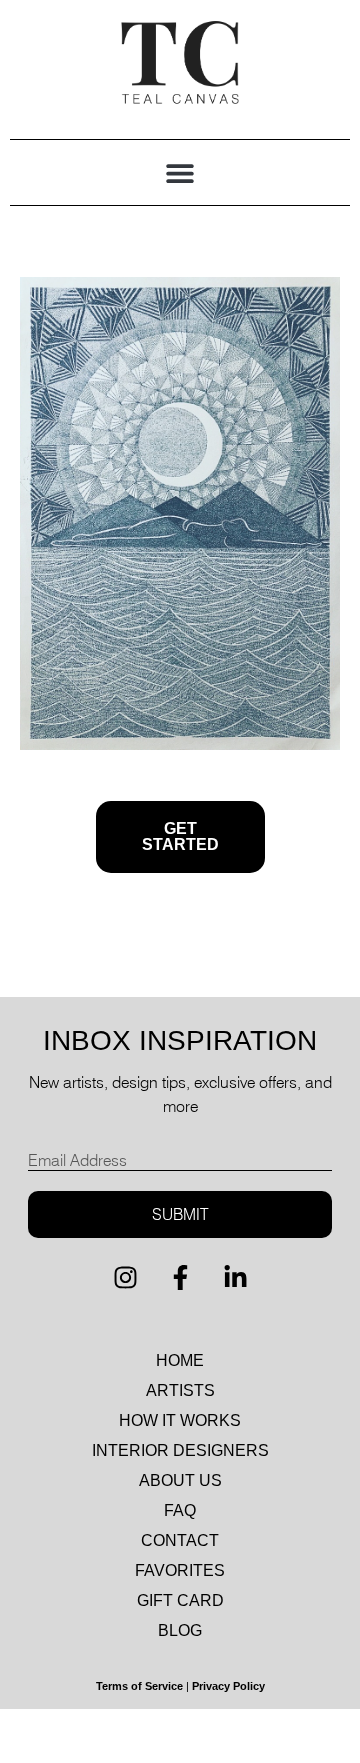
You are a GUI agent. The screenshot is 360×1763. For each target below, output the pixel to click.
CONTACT (180, 1540)
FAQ (180, 1510)
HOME (180, 1360)
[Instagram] (125, 1278)
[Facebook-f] (180, 1278)
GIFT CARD (180, 1600)
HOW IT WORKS (180, 1420)
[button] (180, 172)
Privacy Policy (228, 1686)
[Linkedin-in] (235, 1278)
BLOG (180, 1630)
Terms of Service (139, 1686)
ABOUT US (180, 1480)
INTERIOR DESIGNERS (180, 1450)
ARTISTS (180, 1390)
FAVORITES (180, 1570)
